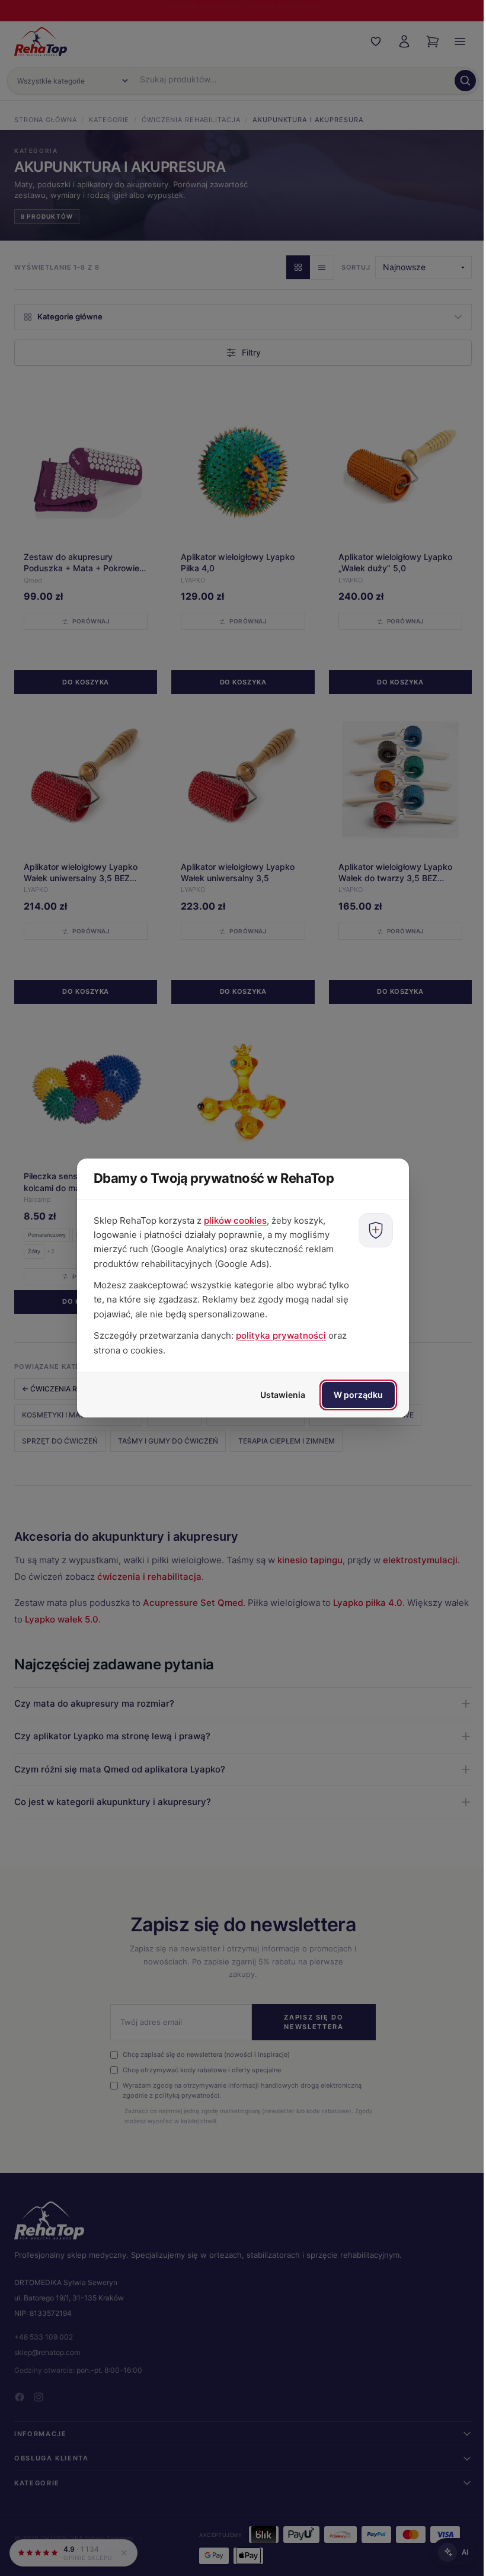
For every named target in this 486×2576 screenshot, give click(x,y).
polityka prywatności (277, 1335)
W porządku (354, 1395)
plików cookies (231, 1220)
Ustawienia (279, 1395)
